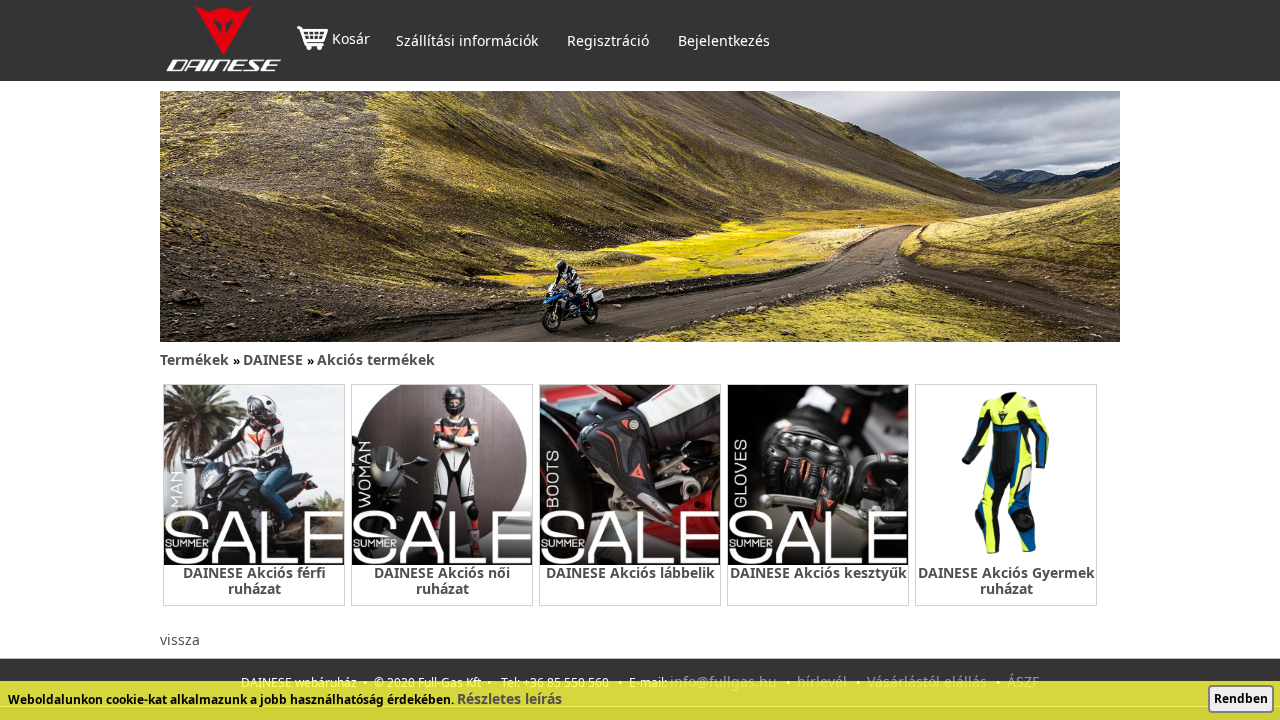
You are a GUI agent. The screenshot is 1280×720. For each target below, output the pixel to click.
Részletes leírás (509, 698)
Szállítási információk (467, 41)
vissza (180, 639)
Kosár (351, 39)
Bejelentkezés (724, 41)
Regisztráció (608, 41)
